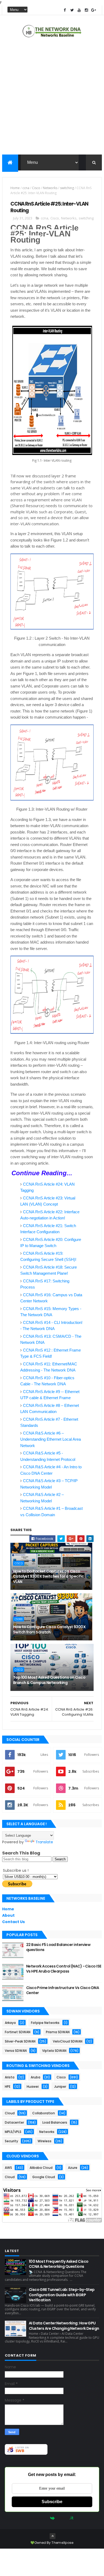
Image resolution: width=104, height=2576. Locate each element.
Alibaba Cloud (41, 2168)
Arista (10, 2077)
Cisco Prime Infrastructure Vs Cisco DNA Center (63, 1990)
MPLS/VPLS (13, 2132)
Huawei (33, 2087)
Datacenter (14, 2122)
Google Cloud (44, 2177)
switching (67, 188)
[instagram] (86, 10)
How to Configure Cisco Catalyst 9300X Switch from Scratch (49, 1629)
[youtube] (79, 10)
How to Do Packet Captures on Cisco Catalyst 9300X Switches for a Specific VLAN (49, 1576)
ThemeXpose (62, 2543)
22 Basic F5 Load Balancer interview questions (58, 1947)
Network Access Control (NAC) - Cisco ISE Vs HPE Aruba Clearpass (64, 1969)
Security (11, 2141)
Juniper (60, 2087)
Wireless (45, 2141)
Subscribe (52, 2502)
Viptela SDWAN (54, 2051)
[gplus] (94, 10)
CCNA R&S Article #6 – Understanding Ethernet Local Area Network (51, 1439)
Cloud (10, 2113)
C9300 (19, 1619)
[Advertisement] (52, 97)
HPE (8, 2087)
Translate (44, 1842)
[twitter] (72, 10)
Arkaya (10, 2023)
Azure (73, 2168)
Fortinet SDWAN (18, 2032)
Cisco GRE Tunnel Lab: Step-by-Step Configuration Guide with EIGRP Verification (62, 2295)
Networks (50, 188)
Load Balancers (55, 2122)
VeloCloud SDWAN (68, 2041)
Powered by (39, 2518)
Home (15, 188)
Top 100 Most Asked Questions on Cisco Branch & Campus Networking (49, 1680)
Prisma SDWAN (58, 2032)
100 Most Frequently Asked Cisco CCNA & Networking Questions (59, 2264)
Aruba (35, 2077)
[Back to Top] (53, 2536)
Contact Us (13, 1922)
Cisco (36, 188)
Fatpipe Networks (45, 2023)
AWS (8, 2168)
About (8, 1915)
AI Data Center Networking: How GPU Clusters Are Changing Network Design (64, 2326)
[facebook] (65, 10)
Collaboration (44, 2113)
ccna (26, 188)
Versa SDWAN (16, 2051)
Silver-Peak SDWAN (20, 2041)
